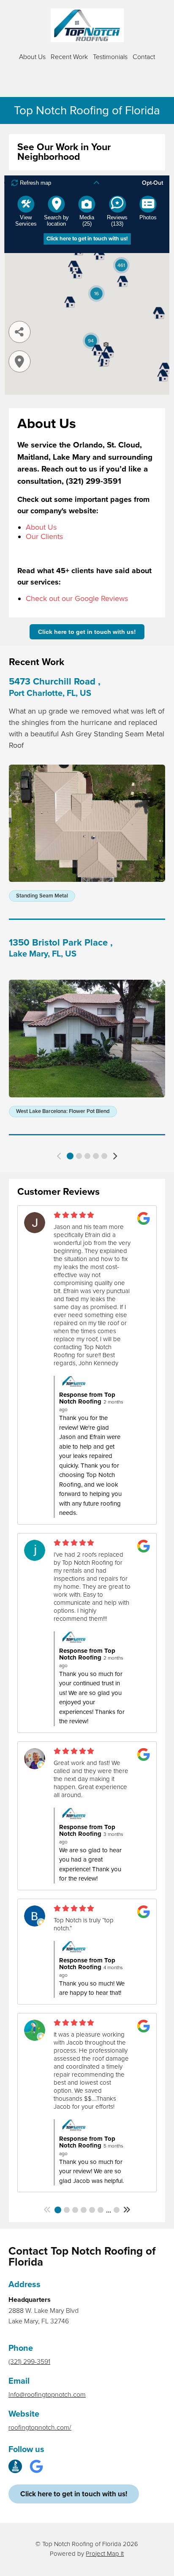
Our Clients (44, 536)
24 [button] (117, 2210)
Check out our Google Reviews (77, 598)
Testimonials (110, 57)
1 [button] (70, 1156)
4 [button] (96, 1156)
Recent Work (69, 57)
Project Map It (105, 2554)
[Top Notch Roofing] (87, 25)
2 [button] (79, 1156)
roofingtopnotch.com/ (40, 2428)
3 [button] (87, 1156)
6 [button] (101, 2210)
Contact (144, 57)
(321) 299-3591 (29, 2362)
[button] (59, 1156)
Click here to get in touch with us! (87, 632)
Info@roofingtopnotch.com (47, 2395)
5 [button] (104, 1156)
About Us (32, 57)
